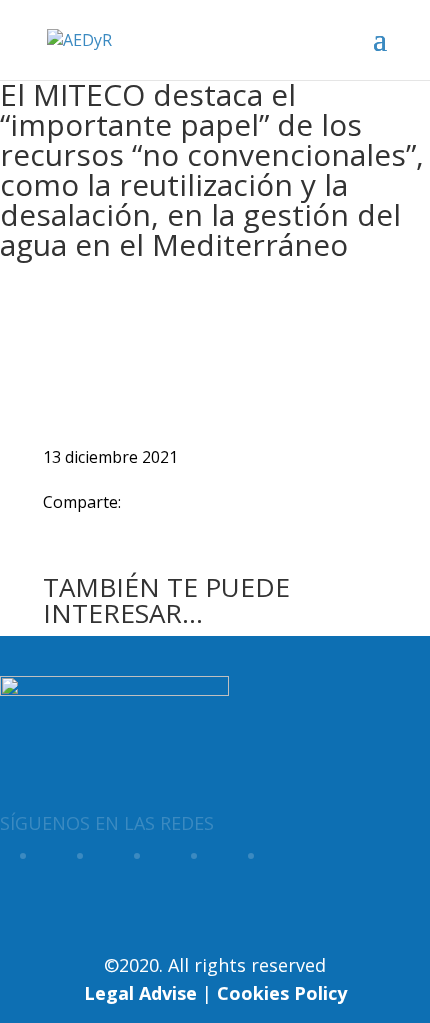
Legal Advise (140, 993)
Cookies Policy (282, 993)
